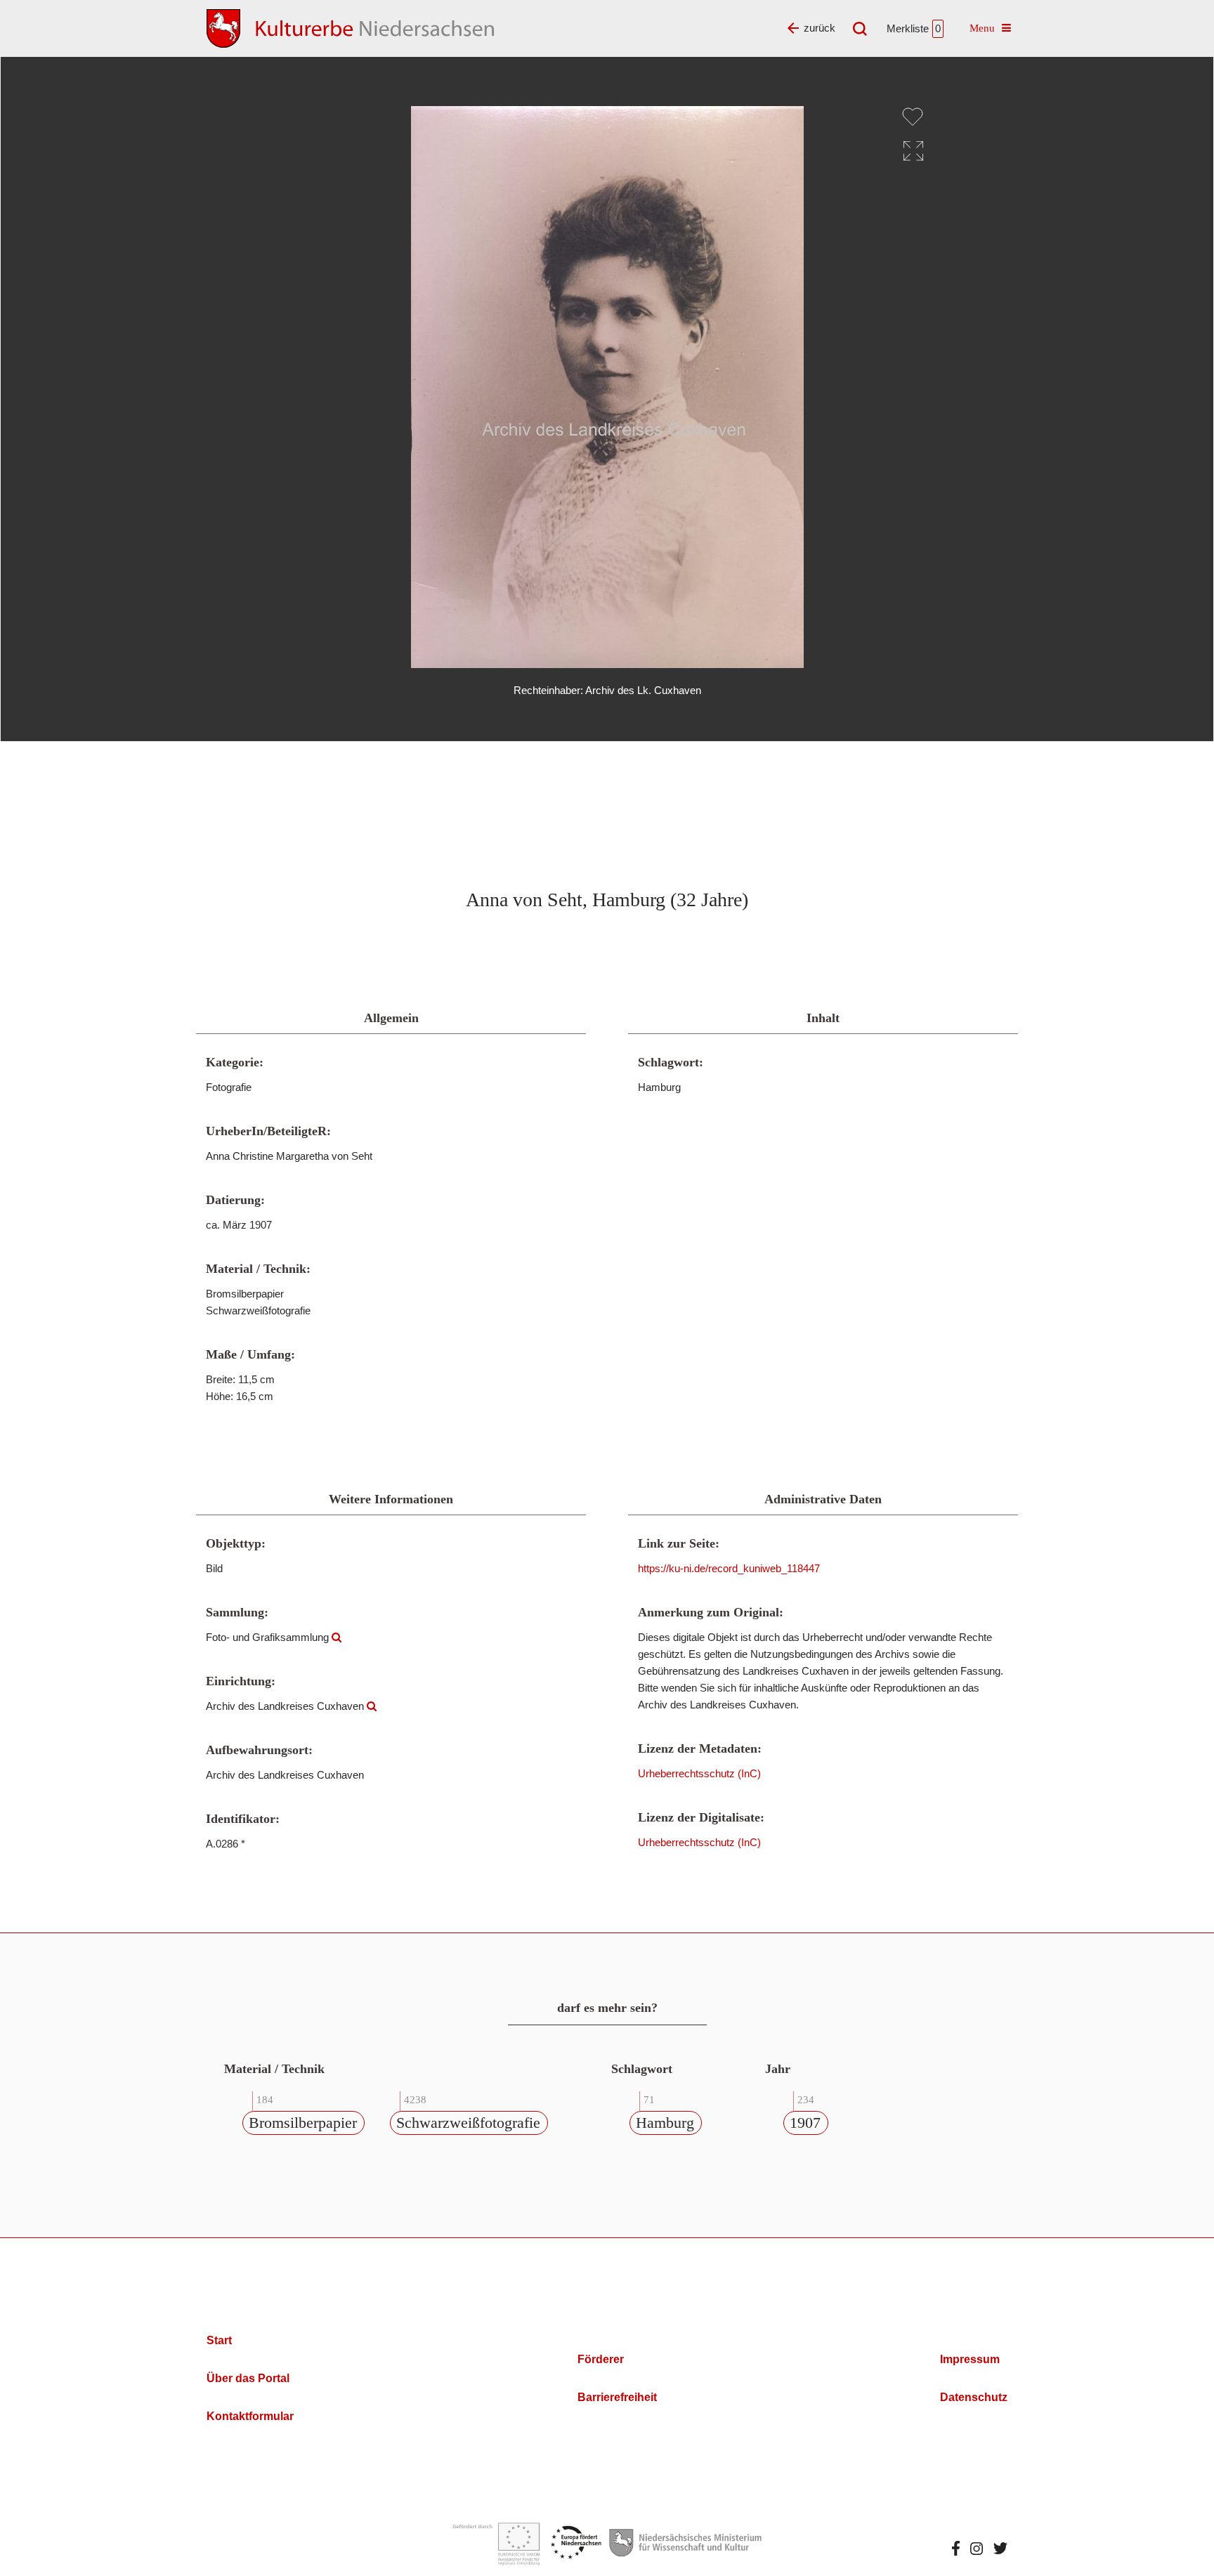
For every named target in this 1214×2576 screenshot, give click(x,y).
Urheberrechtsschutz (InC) (699, 1773)
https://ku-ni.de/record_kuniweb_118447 (729, 1568)
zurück (820, 28)
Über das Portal (248, 2378)
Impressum (970, 2359)
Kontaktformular (250, 2416)
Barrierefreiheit (617, 2397)
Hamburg (665, 2123)
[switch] (913, 117)
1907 (805, 2123)
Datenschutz (974, 2397)
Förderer (601, 2359)
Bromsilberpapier (303, 2123)
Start (219, 2340)
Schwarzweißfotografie (468, 2123)
